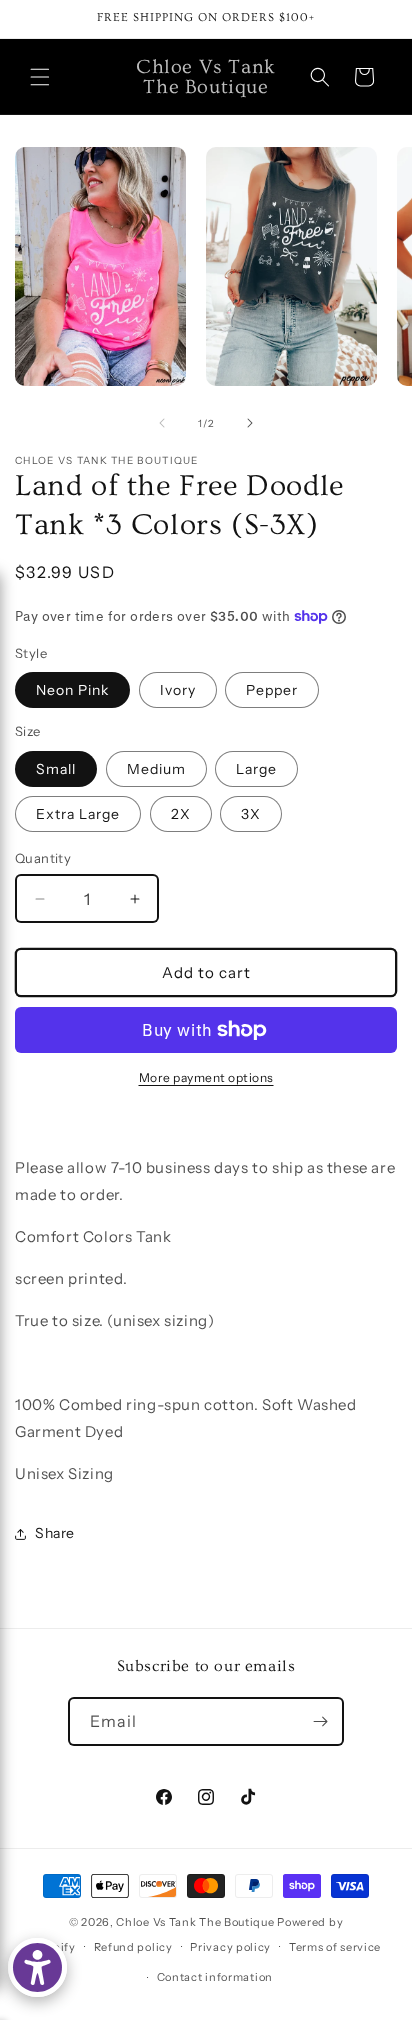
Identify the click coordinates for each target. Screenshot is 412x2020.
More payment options (206, 1077)
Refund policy (133, 1947)
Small (56, 769)
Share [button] (55, 1533)
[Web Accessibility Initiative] (37, 1967)
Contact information (215, 1977)
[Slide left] (162, 423)
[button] (40, 77)
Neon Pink (72, 690)
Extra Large (78, 814)
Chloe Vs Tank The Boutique (195, 1922)
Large (256, 769)
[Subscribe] (320, 1721)
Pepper (272, 690)
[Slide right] (250, 423)
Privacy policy (230, 1947)
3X (251, 814)
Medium (156, 769)
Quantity (43, 858)
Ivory (178, 690)
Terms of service (335, 1947)
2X (181, 814)
